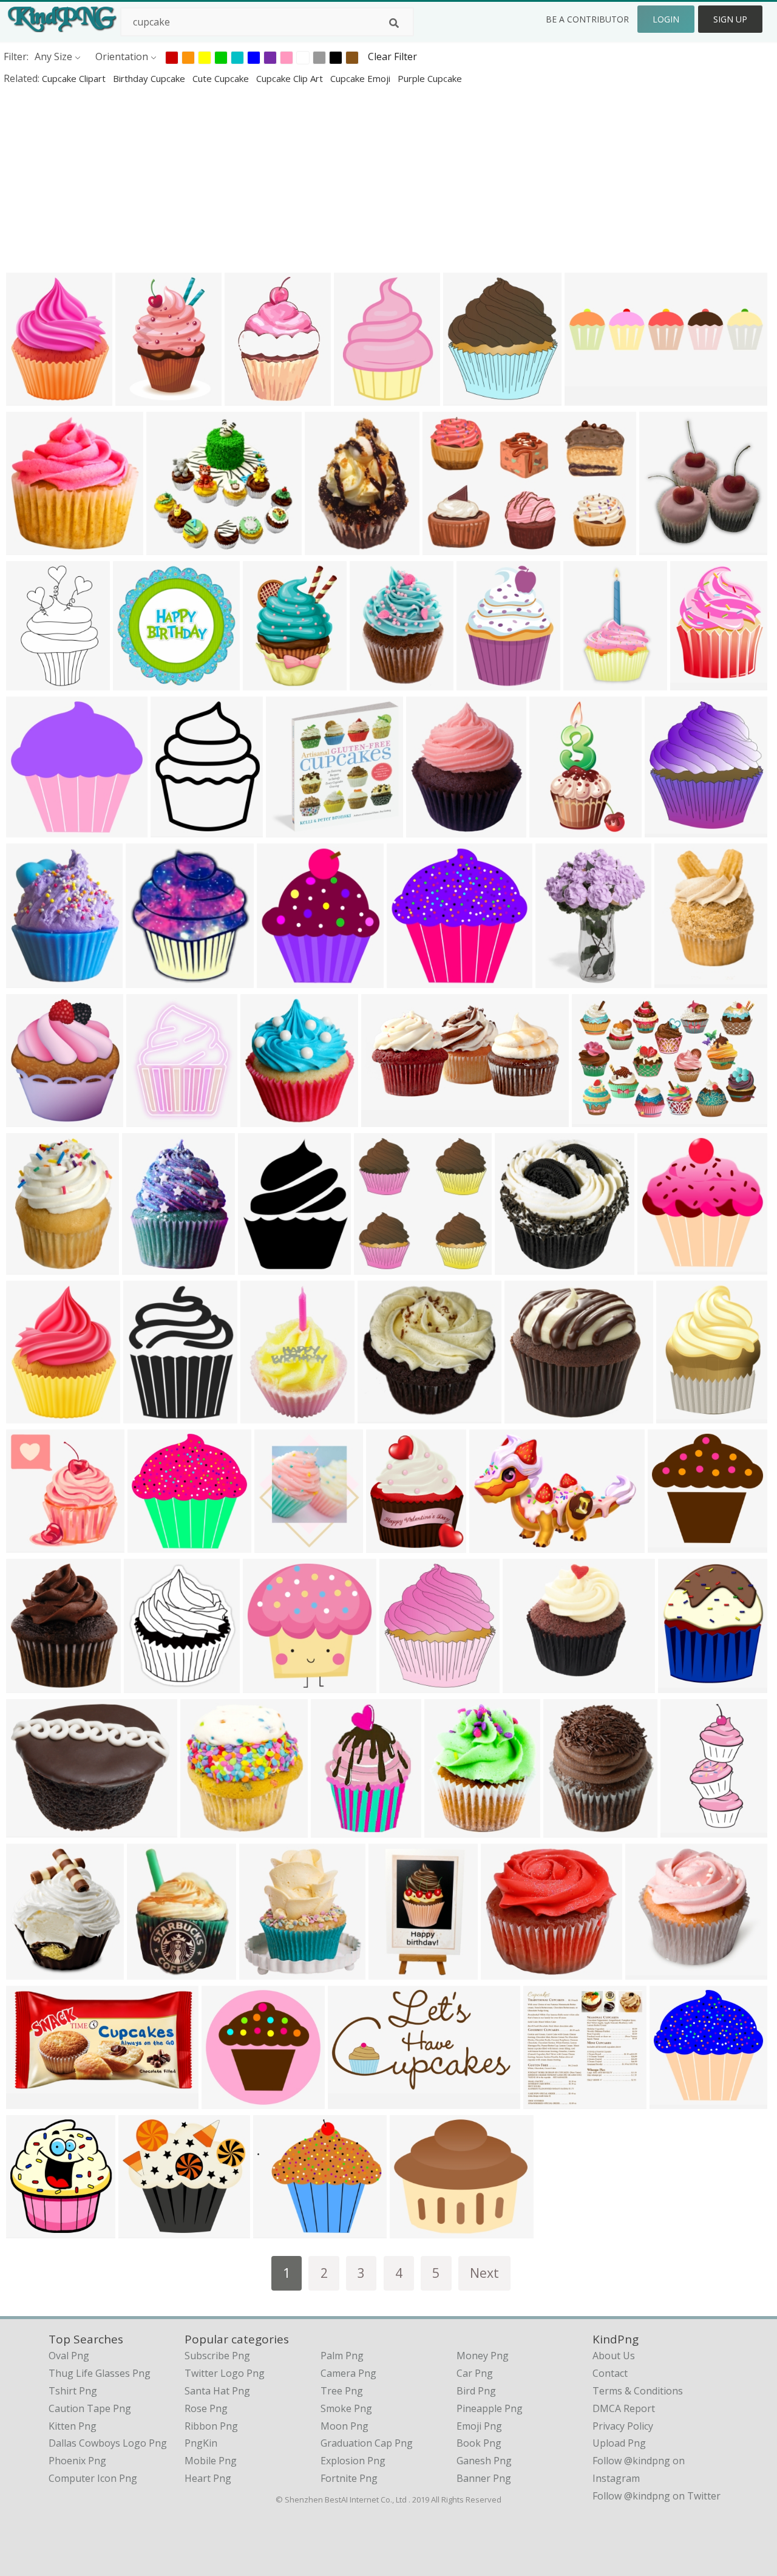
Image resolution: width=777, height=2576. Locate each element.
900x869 (546, 2101)
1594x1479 (146, 2230)
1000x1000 (34, 1266)
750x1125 (394, 1971)
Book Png (479, 2443)
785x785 (527, 1415)
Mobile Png (211, 2461)
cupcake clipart (75, 78)
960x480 (587, 397)
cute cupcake (222, 78)
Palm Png (342, 2356)
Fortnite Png (349, 2478)
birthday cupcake (150, 78)
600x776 (149, 1119)
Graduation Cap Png (367, 2443)
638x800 (558, 980)
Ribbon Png (211, 2426)
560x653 (429, 829)
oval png (69, 2356)
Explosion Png (353, 2461)
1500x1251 (34, 1829)
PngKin (201, 2443)
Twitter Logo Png (225, 2373)
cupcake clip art (291, 78)
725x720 (29, 829)
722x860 (447, 1829)
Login (666, 19)
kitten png (73, 2426)
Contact (610, 2373)
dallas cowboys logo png (108, 2443)
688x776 (148, 980)
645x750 (29, 1685)
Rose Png (206, 2408)
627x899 (327, 547)
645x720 (466, 397)
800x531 (566, 1829)
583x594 (136, 682)
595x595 (29, 1119)
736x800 (402, 1685)
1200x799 (597, 1119)
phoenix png (77, 2461)
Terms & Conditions (638, 2391)
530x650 (389, 1545)
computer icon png (93, 2478)
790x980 (173, 829)
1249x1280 (382, 1266)
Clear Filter (392, 56)
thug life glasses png (100, 2373)
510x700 (266, 682)
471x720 (247, 397)
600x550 (276, 2230)
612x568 (648, 1971)
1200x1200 (508, 1971)
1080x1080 (282, 1545)
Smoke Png (346, 2408)
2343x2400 (293, 829)
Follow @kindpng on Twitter (657, 2496)
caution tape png (90, 2408)
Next (484, 2273)
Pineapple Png (490, 2408)
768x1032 (147, 1266)
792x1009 (375, 682)
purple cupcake (430, 78)
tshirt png (73, 2391)
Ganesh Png (484, 2461)
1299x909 (494, 1545)
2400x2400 (686, 1685)
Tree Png (342, 2391)
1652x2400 (591, 682)
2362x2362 (143, 397)
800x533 (262, 1971)
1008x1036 (522, 1266)
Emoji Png (479, 2426)
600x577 (169, 547)
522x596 (280, 980)
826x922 (29, 2230)
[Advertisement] (364, 179)
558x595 (660, 1266)
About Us (614, 2356)
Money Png (483, 2356)
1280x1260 (34, 1545)
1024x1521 (338, 1829)
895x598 (445, 547)
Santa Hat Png (217, 2391)
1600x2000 (34, 397)
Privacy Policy (623, 2426)
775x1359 (555, 829)
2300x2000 (417, 2230)
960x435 (384, 1119)
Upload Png (619, 2443)
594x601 (672, 2101)
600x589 (670, 1545)
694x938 (150, 1971)
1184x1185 (270, 1685)
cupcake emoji (361, 78)
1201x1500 (684, 1415)
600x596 (150, 1545)
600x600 (146, 1415)
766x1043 (359, 397)
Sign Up (730, 19)
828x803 (380, 1415)
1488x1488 (268, 1119)
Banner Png (484, 2478)
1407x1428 (34, 547)
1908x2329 (667, 547)
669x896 (683, 1829)
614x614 (261, 1266)
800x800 (677, 980)
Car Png (475, 2373)
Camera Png (348, 2373)
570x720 (29, 1415)
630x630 (29, 2101)
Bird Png (476, 2391)
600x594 (409, 980)
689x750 (667, 829)
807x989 (693, 682)
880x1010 (149, 1685)
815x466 (351, 2101)
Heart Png (208, 2478)
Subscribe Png (217, 2356)
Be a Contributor (587, 19)
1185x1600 (484, 682)
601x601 (525, 1685)
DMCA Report (624, 2408)
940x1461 (31, 682)
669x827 (29, 980)
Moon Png (344, 2426)
